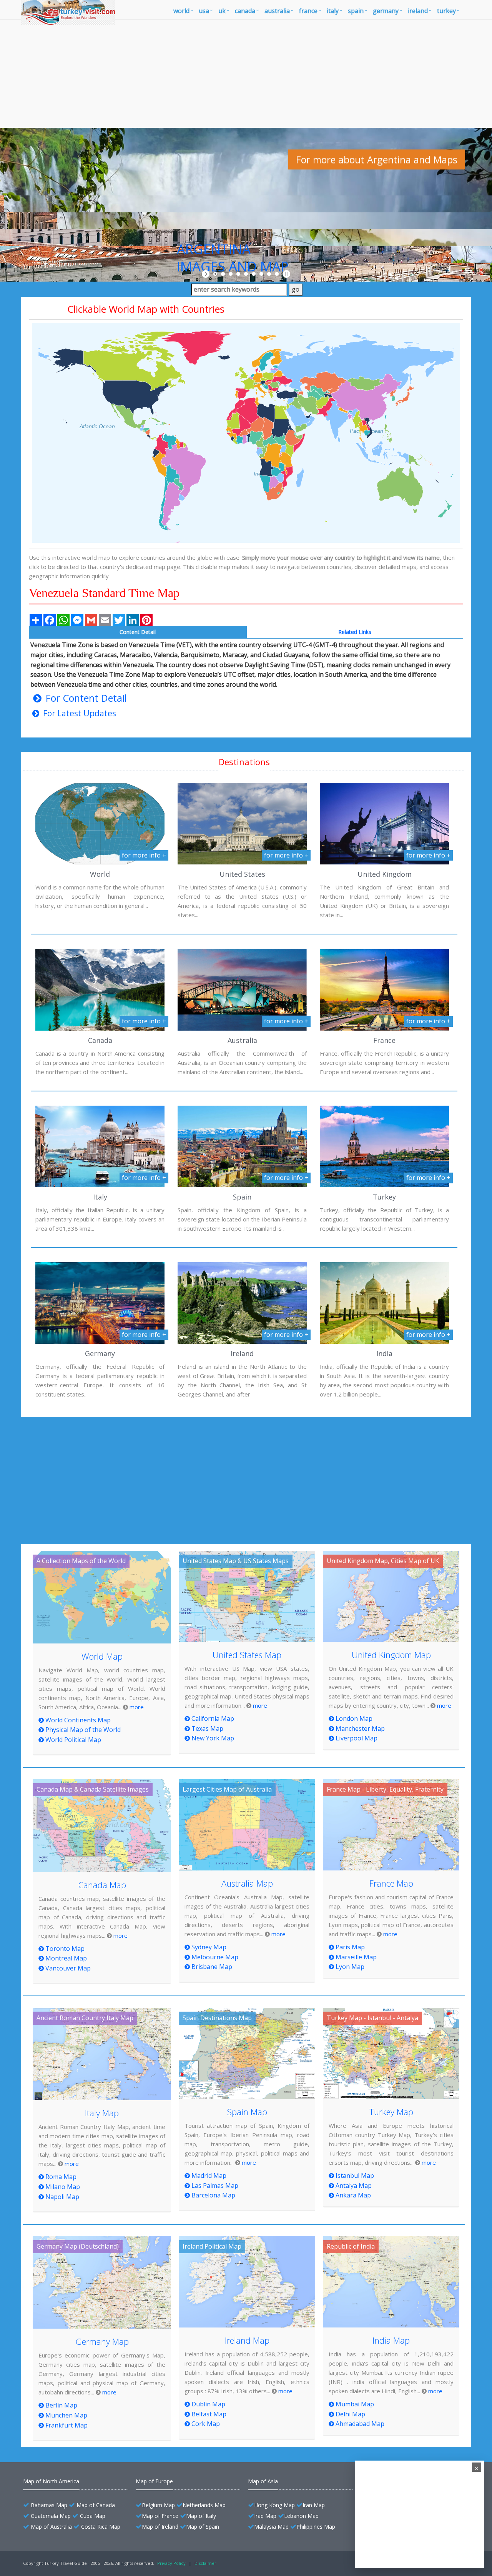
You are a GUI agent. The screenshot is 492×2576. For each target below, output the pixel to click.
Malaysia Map (271, 2527)
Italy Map (102, 2113)
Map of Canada (96, 2505)
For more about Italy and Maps (364, 253)
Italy (100, 1197)
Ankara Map (353, 2195)
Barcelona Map (213, 2195)
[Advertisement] (246, 74)
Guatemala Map (51, 2516)
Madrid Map (209, 2176)
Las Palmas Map (215, 2186)
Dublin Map (208, 2404)
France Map (391, 1883)
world (181, 11)
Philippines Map (316, 2527)
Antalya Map (354, 2186)
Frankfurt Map (66, 2425)
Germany (100, 1353)
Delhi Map (350, 2414)
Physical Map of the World (83, 1730)
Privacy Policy (171, 2563)
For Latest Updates (79, 713)
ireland (418, 11)
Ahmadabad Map (360, 2424)
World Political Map (73, 1740)
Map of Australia (51, 2527)
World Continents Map (78, 1720)
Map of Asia (263, 2481)
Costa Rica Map (101, 2527)
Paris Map (350, 1947)
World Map (102, 1656)
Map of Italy (201, 2516)
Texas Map (207, 1728)
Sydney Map (209, 1947)
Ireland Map (247, 2340)
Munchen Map (66, 2415)
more (137, 1707)
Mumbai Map (355, 2404)
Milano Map (63, 2187)
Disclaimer (205, 2563)
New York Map (213, 1738)
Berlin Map (61, 2405)
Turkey (384, 1197)
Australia (242, 1040)
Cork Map (206, 2424)
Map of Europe (154, 2481)
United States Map (247, 1655)
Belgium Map (158, 2505)
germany (386, 11)
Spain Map (247, 2112)
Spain (242, 1197)
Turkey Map (391, 2112)
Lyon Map (350, 1967)
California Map (213, 1718)
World (100, 874)
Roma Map (61, 2177)
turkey (446, 11)
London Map (354, 1718)
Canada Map (102, 1885)
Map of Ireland (160, 2527)
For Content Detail (85, 698)
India (384, 1353)
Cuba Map (93, 2516)
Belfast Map (209, 2414)
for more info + (144, 855)
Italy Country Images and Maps (348, 222)
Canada (100, 1040)
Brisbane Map (212, 1967)
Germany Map (102, 2341)
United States (242, 874)
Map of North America (51, 2481)
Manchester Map (360, 1728)
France (384, 1040)
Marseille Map (356, 1957)
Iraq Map (265, 2516)
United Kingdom (385, 874)
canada (245, 11)
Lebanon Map (301, 2516)
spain (356, 11)
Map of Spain (203, 2527)
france (308, 11)
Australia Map (247, 1883)
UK (222, 11)
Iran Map (314, 2505)
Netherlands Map (204, 2505)
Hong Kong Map (274, 2505)
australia (277, 11)
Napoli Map (62, 2197)
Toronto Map (65, 1949)
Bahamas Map (49, 2505)
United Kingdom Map (391, 1655)
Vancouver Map (68, 1968)
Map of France (160, 2516)
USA (204, 11)
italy (333, 11)
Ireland (242, 1353)
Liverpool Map (357, 1738)
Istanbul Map (355, 2176)
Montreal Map (66, 1958)
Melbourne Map (215, 1957)
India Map (391, 2340)
